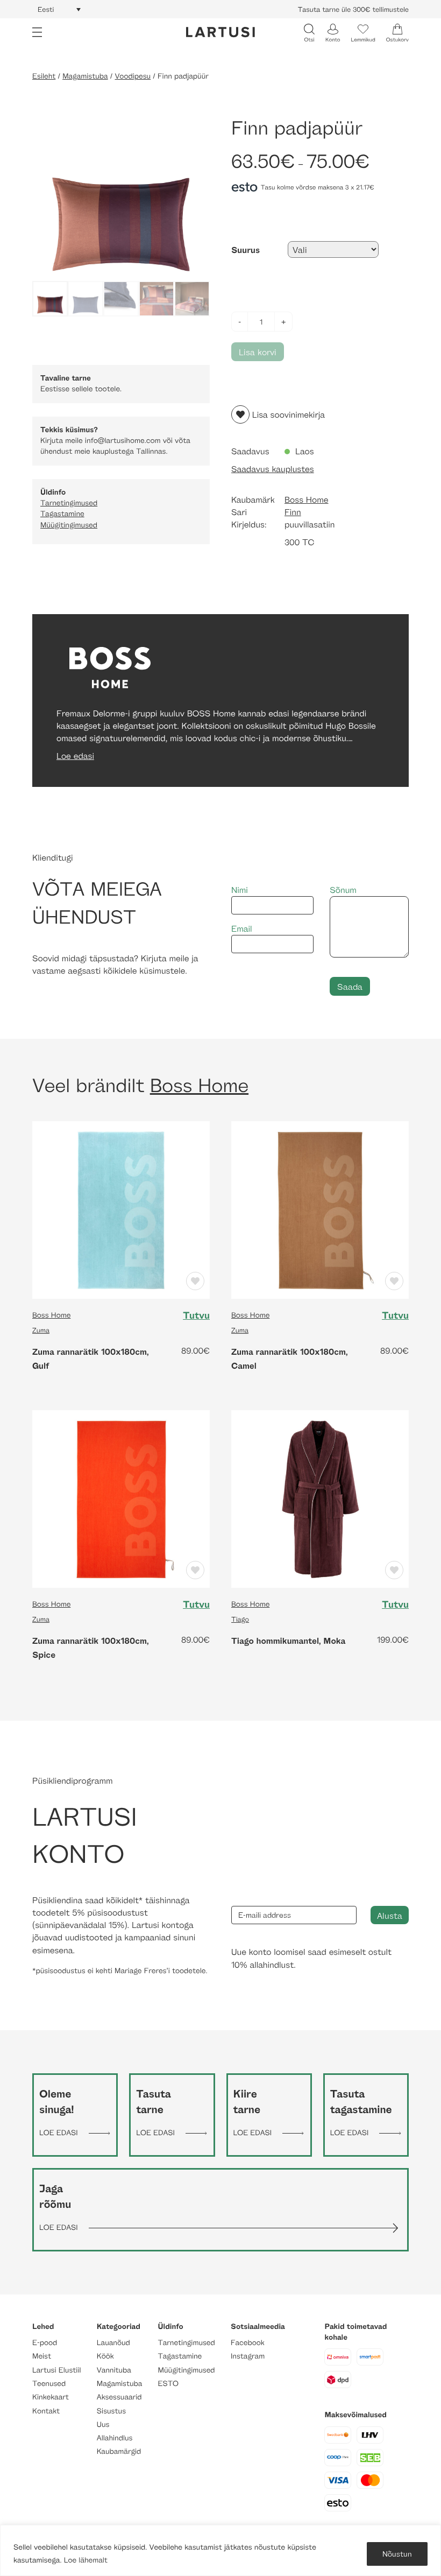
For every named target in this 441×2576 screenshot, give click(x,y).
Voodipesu (133, 76)
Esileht (44, 76)
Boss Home (307, 500)
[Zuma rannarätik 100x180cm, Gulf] (121, 1209)
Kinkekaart (51, 2397)
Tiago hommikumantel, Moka (288, 1641)
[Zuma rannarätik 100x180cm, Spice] (121, 1498)
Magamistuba (85, 76)
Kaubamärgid (119, 2451)
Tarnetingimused (69, 503)
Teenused (49, 2384)
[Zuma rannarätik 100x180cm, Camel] (320, 1209)
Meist (42, 2356)
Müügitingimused (69, 525)
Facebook (248, 2343)
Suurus (246, 250)
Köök (105, 2356)
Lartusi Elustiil (57, 2370)
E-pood (45, 2343)
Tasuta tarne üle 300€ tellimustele (353, 9)
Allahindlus (115, 2438)
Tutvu (196, 1315)
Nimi (240, 890)
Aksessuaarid (119, 2397)
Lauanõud (113, 2343)
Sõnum (343, 890)
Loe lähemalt (86, 2560)
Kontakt (46, 2411)
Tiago (240, 1619)
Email (242, 929)
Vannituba (114, 2370)
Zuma (41, 1330)
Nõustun (397, 2554)
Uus (103, 2424)
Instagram (248, 2356)
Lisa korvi (258, 352)
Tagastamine (62, 514)
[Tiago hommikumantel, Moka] (320, 1498)
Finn (293, 512)
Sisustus (111, 2411)
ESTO (168, 2384)
